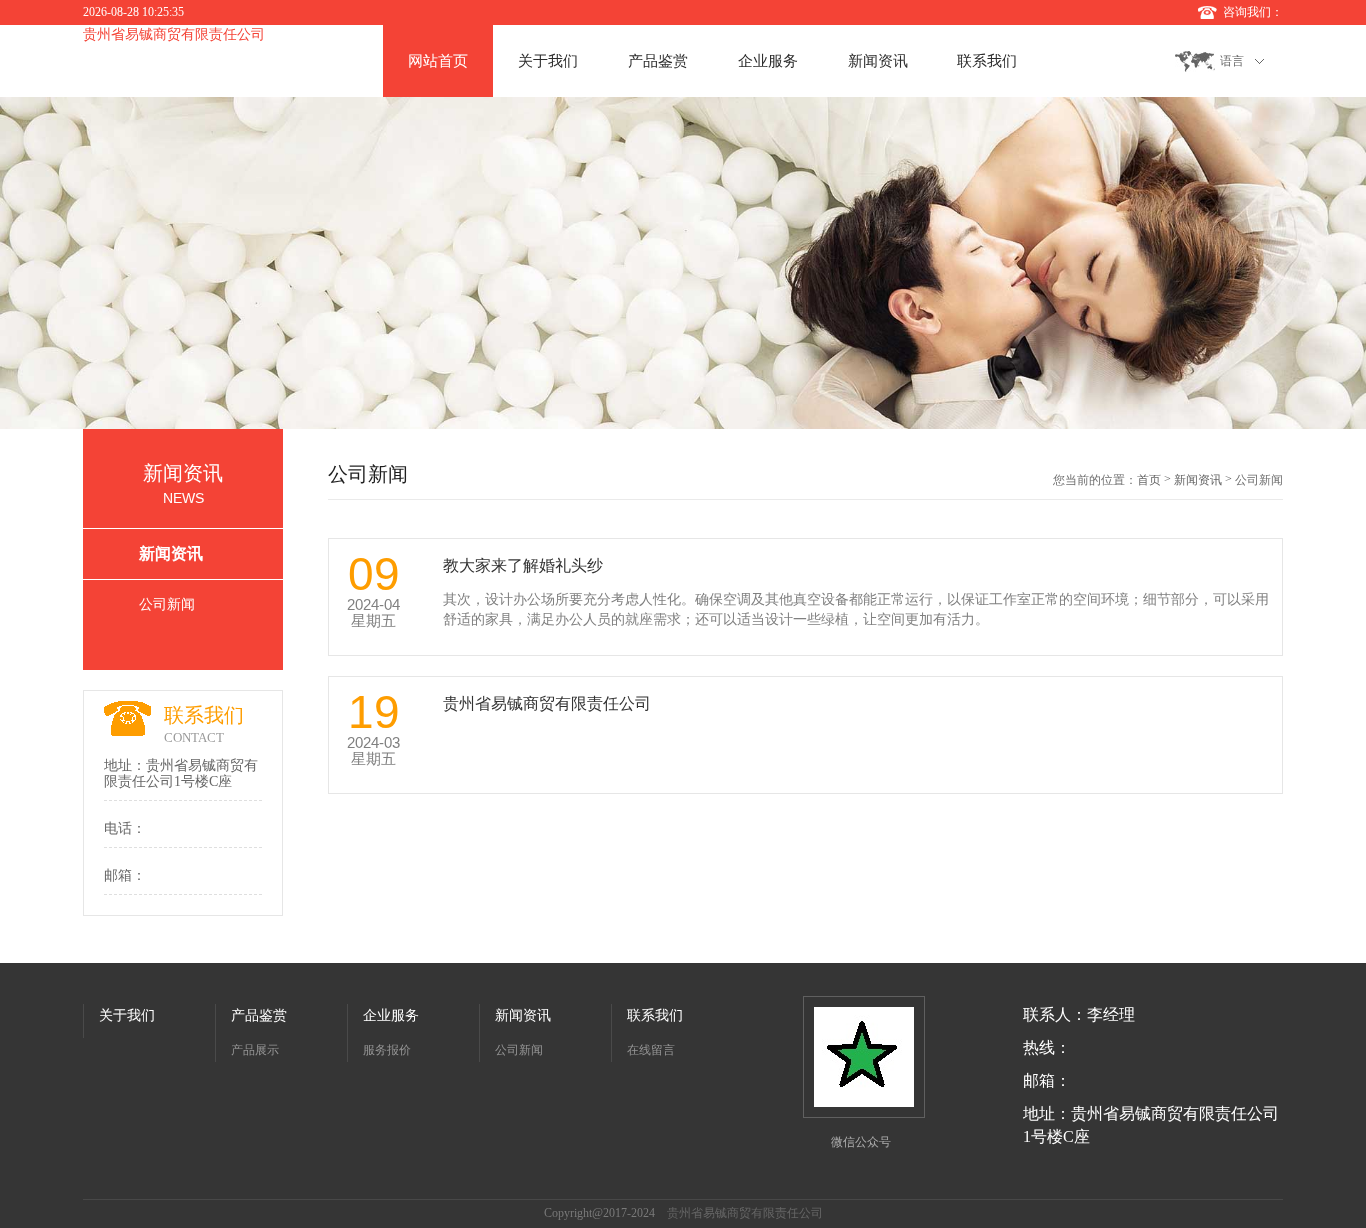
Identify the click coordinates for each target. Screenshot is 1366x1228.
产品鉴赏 (658, 61)
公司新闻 (167, 604)
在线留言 (651, 1050)
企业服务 (768, 61)
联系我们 (987, 61)
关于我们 (548, 61)
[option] (683, 263)
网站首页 (438, 61)
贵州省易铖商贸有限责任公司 (174, 34)
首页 (1149, 480)
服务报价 (387, 1050)
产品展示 (255, 1050)
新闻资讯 (878, 61)
